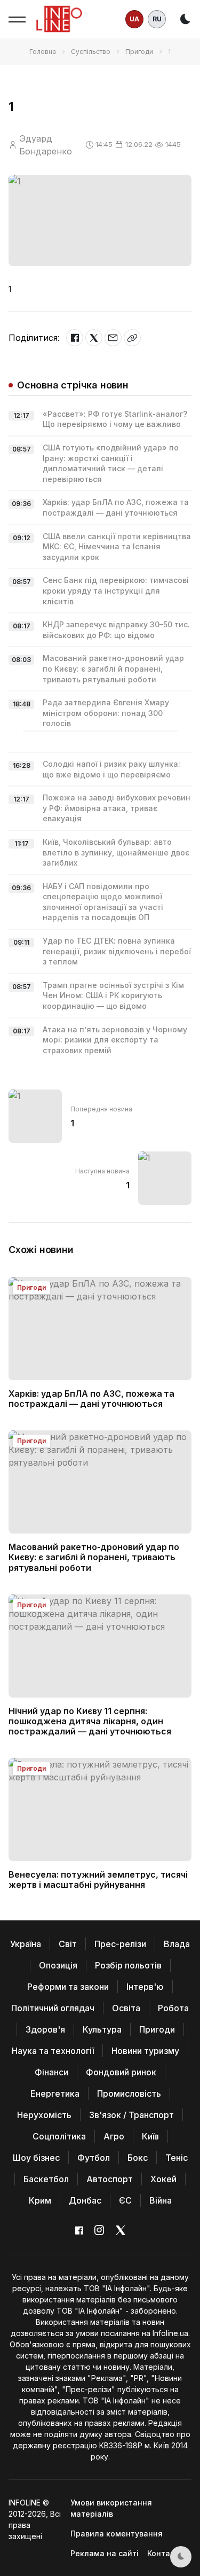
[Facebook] (75, 338)
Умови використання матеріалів (111, 2508)
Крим (40, 2200)
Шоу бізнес (36, 2158)
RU (157, 19)
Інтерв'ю (145, 1987)
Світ (68, 1944)
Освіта (126, 2008)
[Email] (113, 338)
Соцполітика (59, 2136)
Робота (173, 2008)
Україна (26, 1944)
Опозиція (58, 1965)
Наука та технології (53, 2051)
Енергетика (55, 2094)
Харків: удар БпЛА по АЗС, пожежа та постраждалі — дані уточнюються (91, 1399)
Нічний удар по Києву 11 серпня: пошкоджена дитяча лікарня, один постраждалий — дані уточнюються (90, 1721)
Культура (102, 2029)
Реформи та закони (68, 1987)
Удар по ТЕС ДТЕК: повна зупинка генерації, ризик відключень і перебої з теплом (117, 951)
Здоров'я (45, 2029)
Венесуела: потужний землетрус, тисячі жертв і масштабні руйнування (98, 1880)
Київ (150, 2136)
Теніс (177, 2158)
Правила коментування (117, 2534)
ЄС (125, 2200)
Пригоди (139, 52)
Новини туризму (145, 2051)
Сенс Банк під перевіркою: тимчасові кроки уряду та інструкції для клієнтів (116, 590)
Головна (43, 52)
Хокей (163, 2179)
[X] (94, 338)
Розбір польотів (128, 1965)
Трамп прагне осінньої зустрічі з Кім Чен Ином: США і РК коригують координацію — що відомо (113, 995)
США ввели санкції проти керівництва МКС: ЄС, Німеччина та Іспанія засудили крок (117, 547)
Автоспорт (110, 2179)
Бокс (138, 2158)
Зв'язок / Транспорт (131, 2115)
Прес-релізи (120, 1944)
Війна (161, 2200)
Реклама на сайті (105, 2553)
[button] (17, 19)
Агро (114, 2136)
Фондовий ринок (121, 2072)
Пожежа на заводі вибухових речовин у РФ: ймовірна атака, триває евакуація (117, 808)
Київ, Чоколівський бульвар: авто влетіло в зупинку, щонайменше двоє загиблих (116, 852)
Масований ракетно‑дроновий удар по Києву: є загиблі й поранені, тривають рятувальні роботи (113, 668)
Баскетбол (46, 2179)
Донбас (85, 2200)
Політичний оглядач (53, 2008)
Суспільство (91, 52)
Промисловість (129, 2094)
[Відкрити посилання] (132, 338)
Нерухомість (44, 2115)
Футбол (94, 2158)
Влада (177, 1944)
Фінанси (51, 2072)
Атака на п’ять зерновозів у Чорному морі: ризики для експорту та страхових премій (115, 1040)
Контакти (165, 2553)
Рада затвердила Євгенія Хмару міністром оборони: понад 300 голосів (106, 713)
